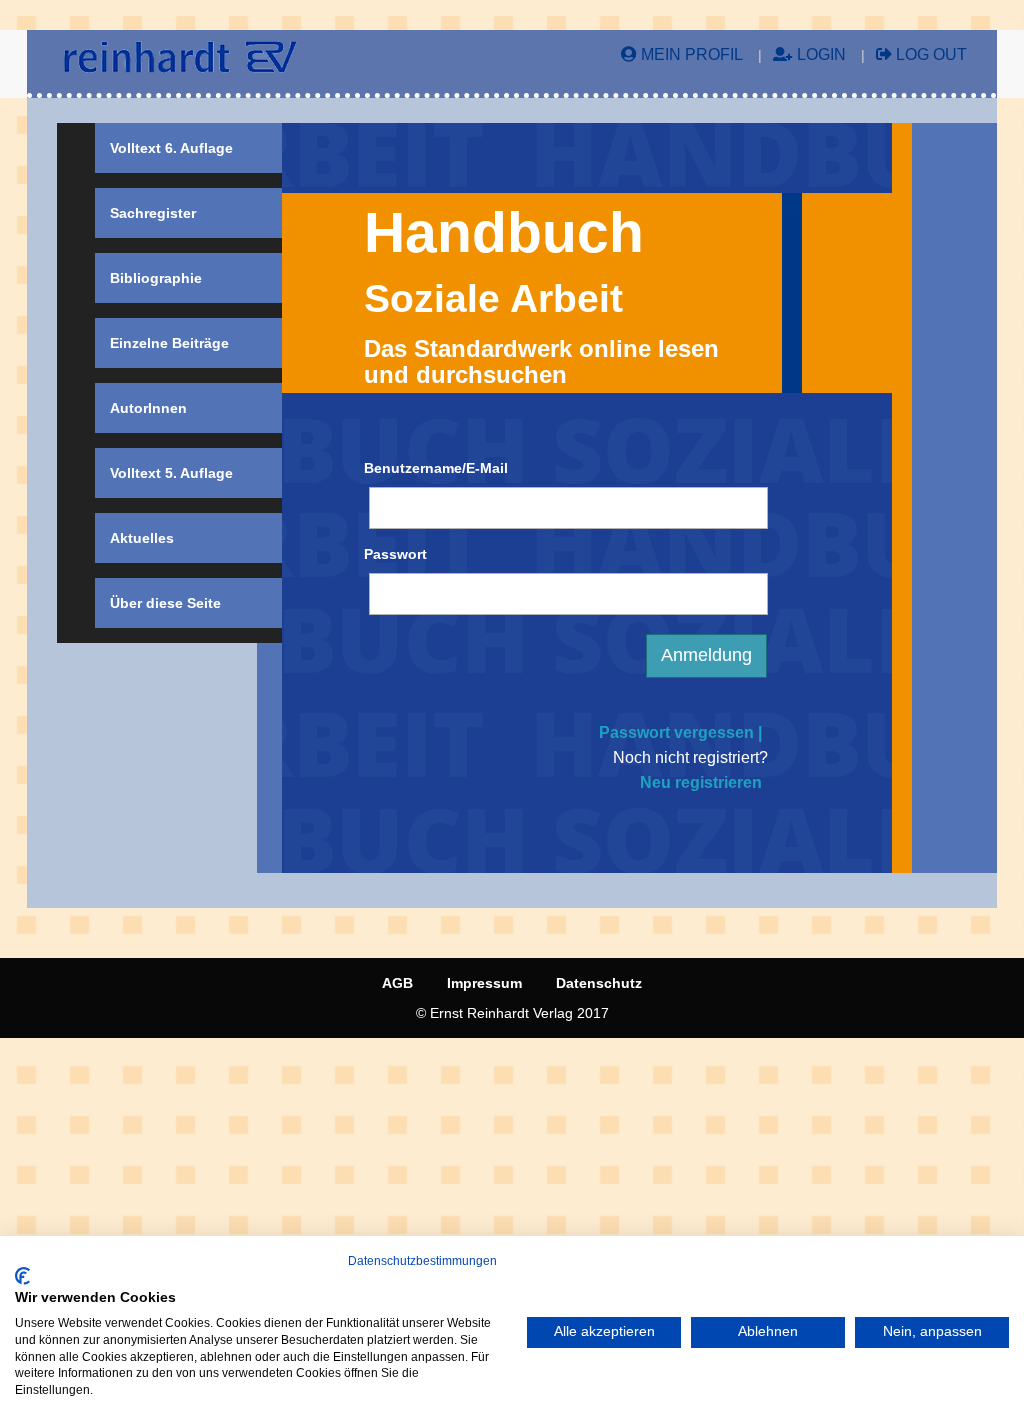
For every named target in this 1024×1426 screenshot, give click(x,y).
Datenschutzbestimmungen (422, 1261)
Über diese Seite (165, 603)
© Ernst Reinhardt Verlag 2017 (512, 1013)
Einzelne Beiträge (169, 343)
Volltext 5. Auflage (171, 473)
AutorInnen (148, 408)
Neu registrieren (701, 782)
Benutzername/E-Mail (436, 468)
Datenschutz (599, 983)
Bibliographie (156, 278)
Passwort (395, 554)
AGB (397, 983)
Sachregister (153, 213)
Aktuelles (142, 538)
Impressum (484, 983)
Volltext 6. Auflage (171, 148)
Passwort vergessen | (680, 732)
